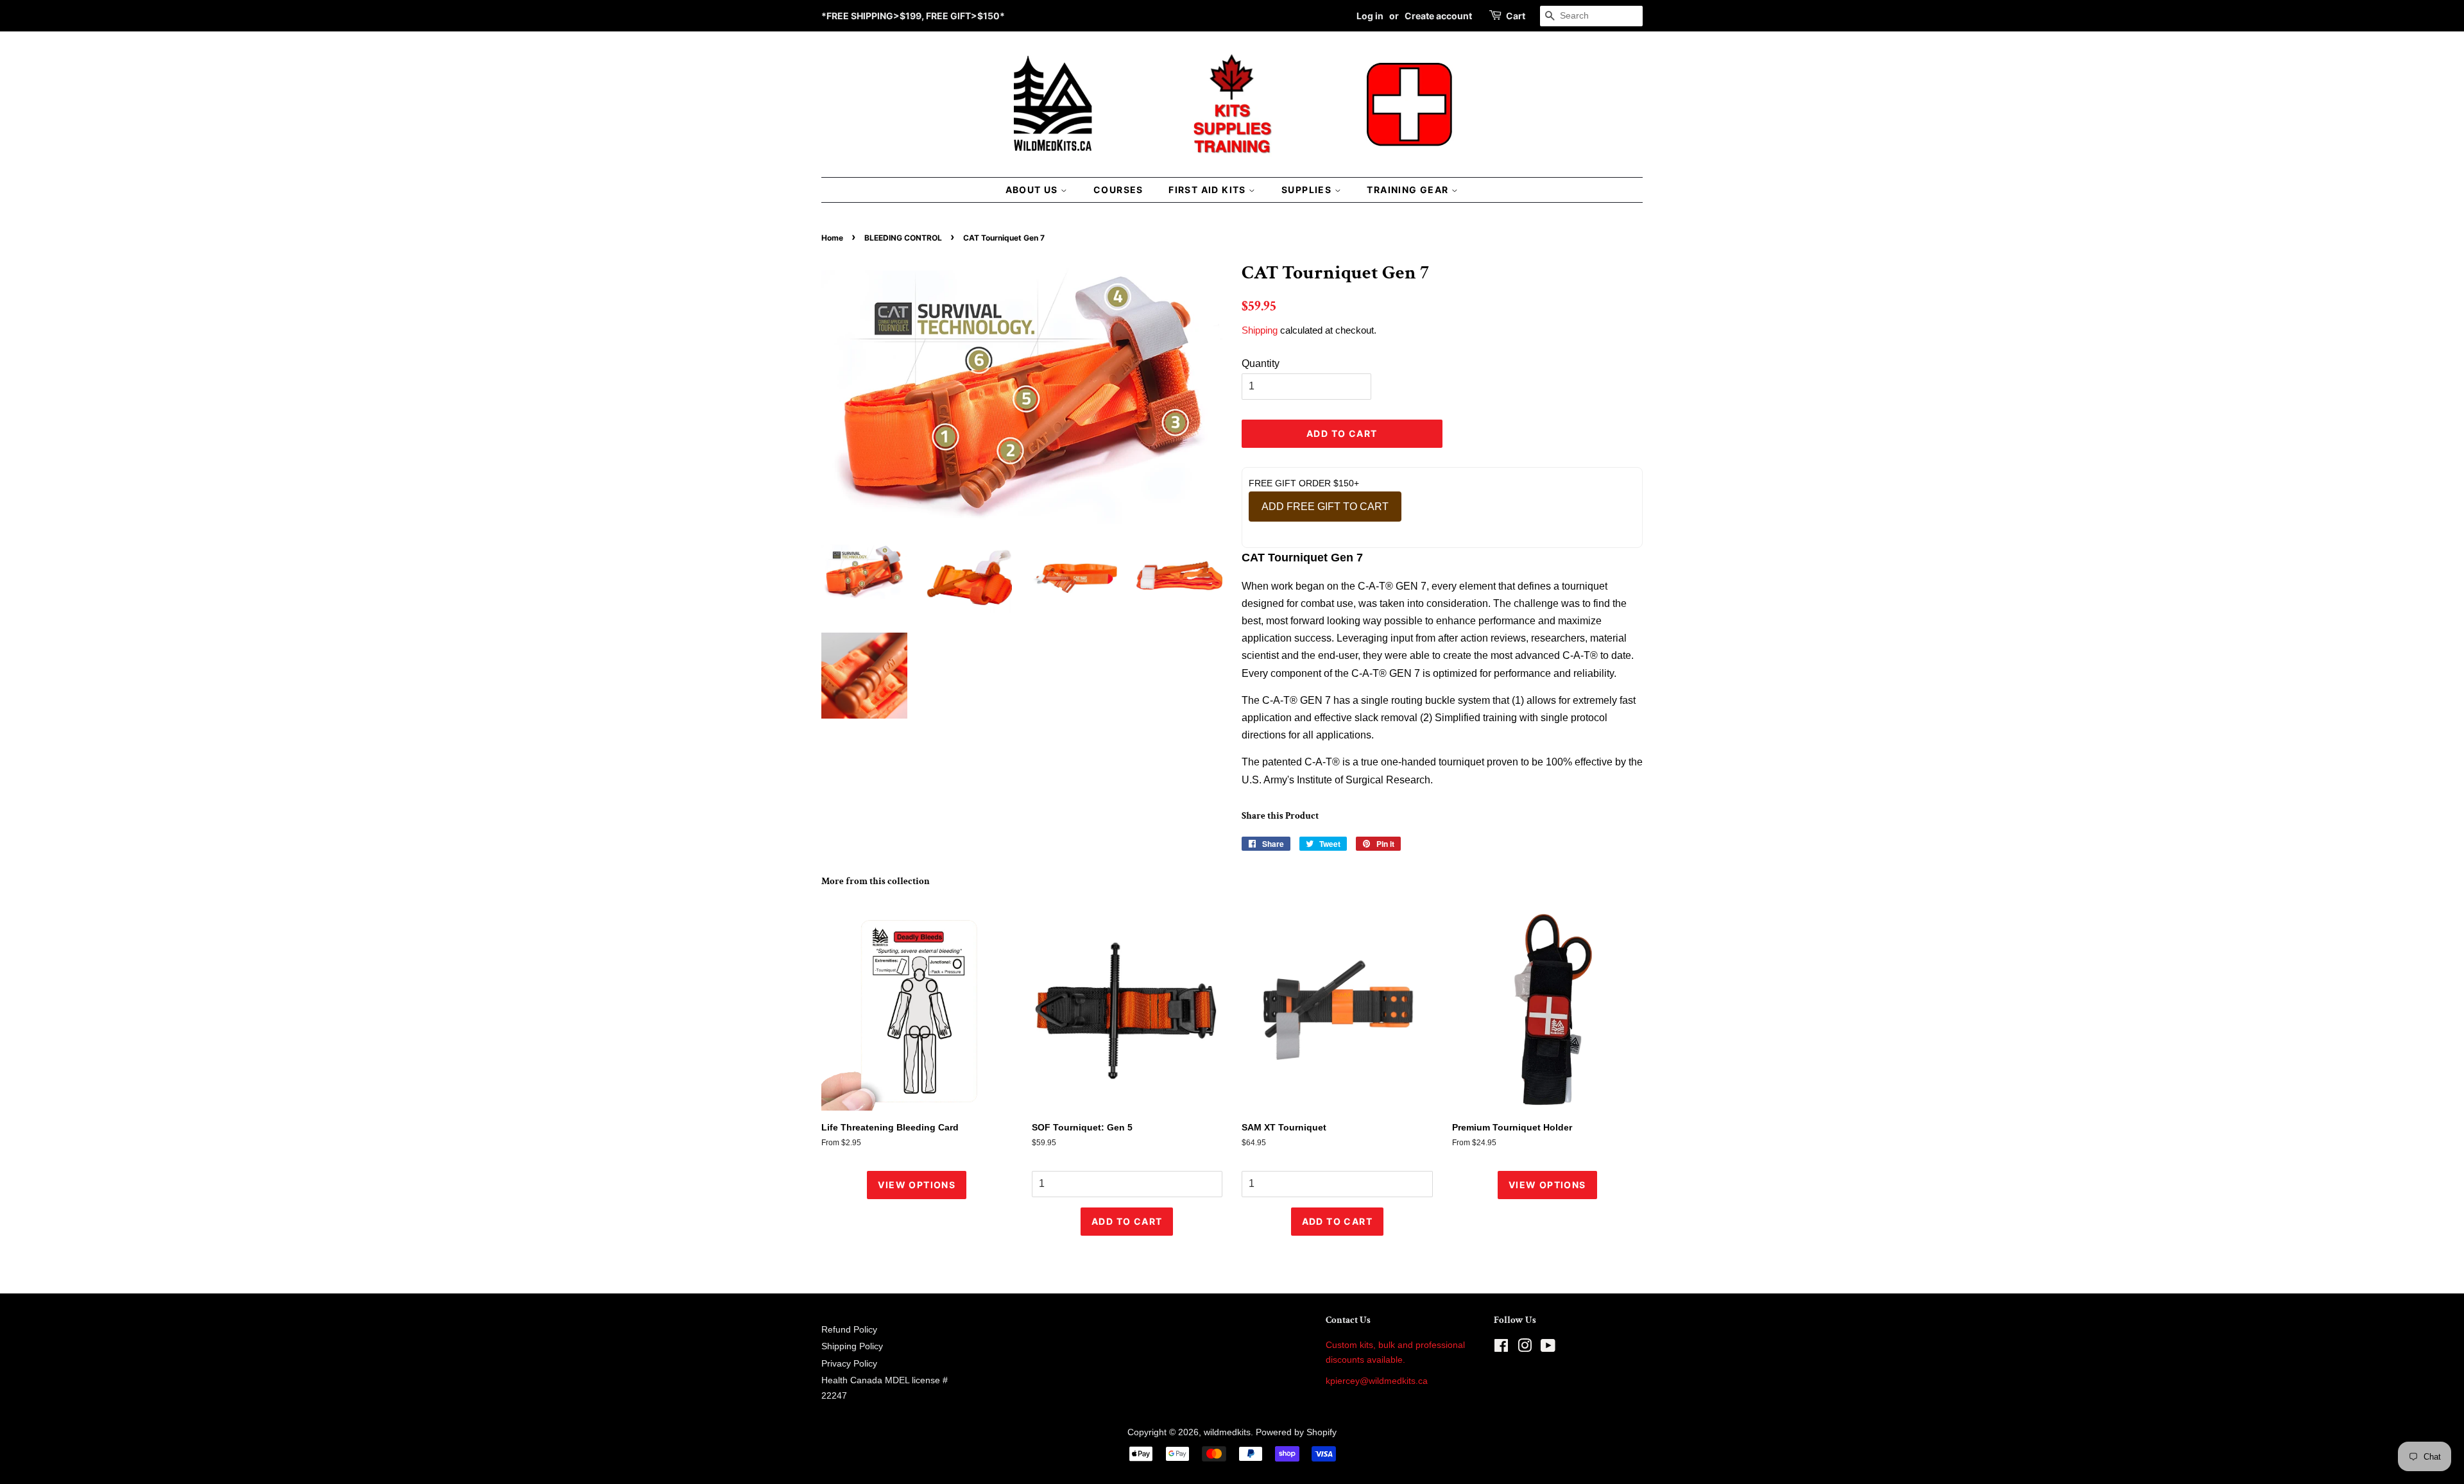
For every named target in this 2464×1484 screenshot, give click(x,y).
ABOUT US (1033, 190)
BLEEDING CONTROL (903, 238)
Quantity (1261, 363)
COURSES (1118, 190)
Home (832, 238)
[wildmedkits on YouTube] (1548, 1348)
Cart (1516, 16)
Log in (1370, 16)
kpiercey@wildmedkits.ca (1377, 1381)
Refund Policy (849, 1330)
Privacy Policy (849, 1364)
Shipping (1260, 330)
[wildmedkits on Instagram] (1525, 1348)
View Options (917, 1185)
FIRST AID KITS (1209, 190)
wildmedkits (1227, 1432)
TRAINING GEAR (1409, 190)
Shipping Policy (852, 1346)
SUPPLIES (1308, 190)
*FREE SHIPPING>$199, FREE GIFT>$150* (913, 16)
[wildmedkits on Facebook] (1501, 1348)
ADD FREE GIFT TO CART (1325, 507)
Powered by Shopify (1296, 1432)
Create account (1438, 16)
